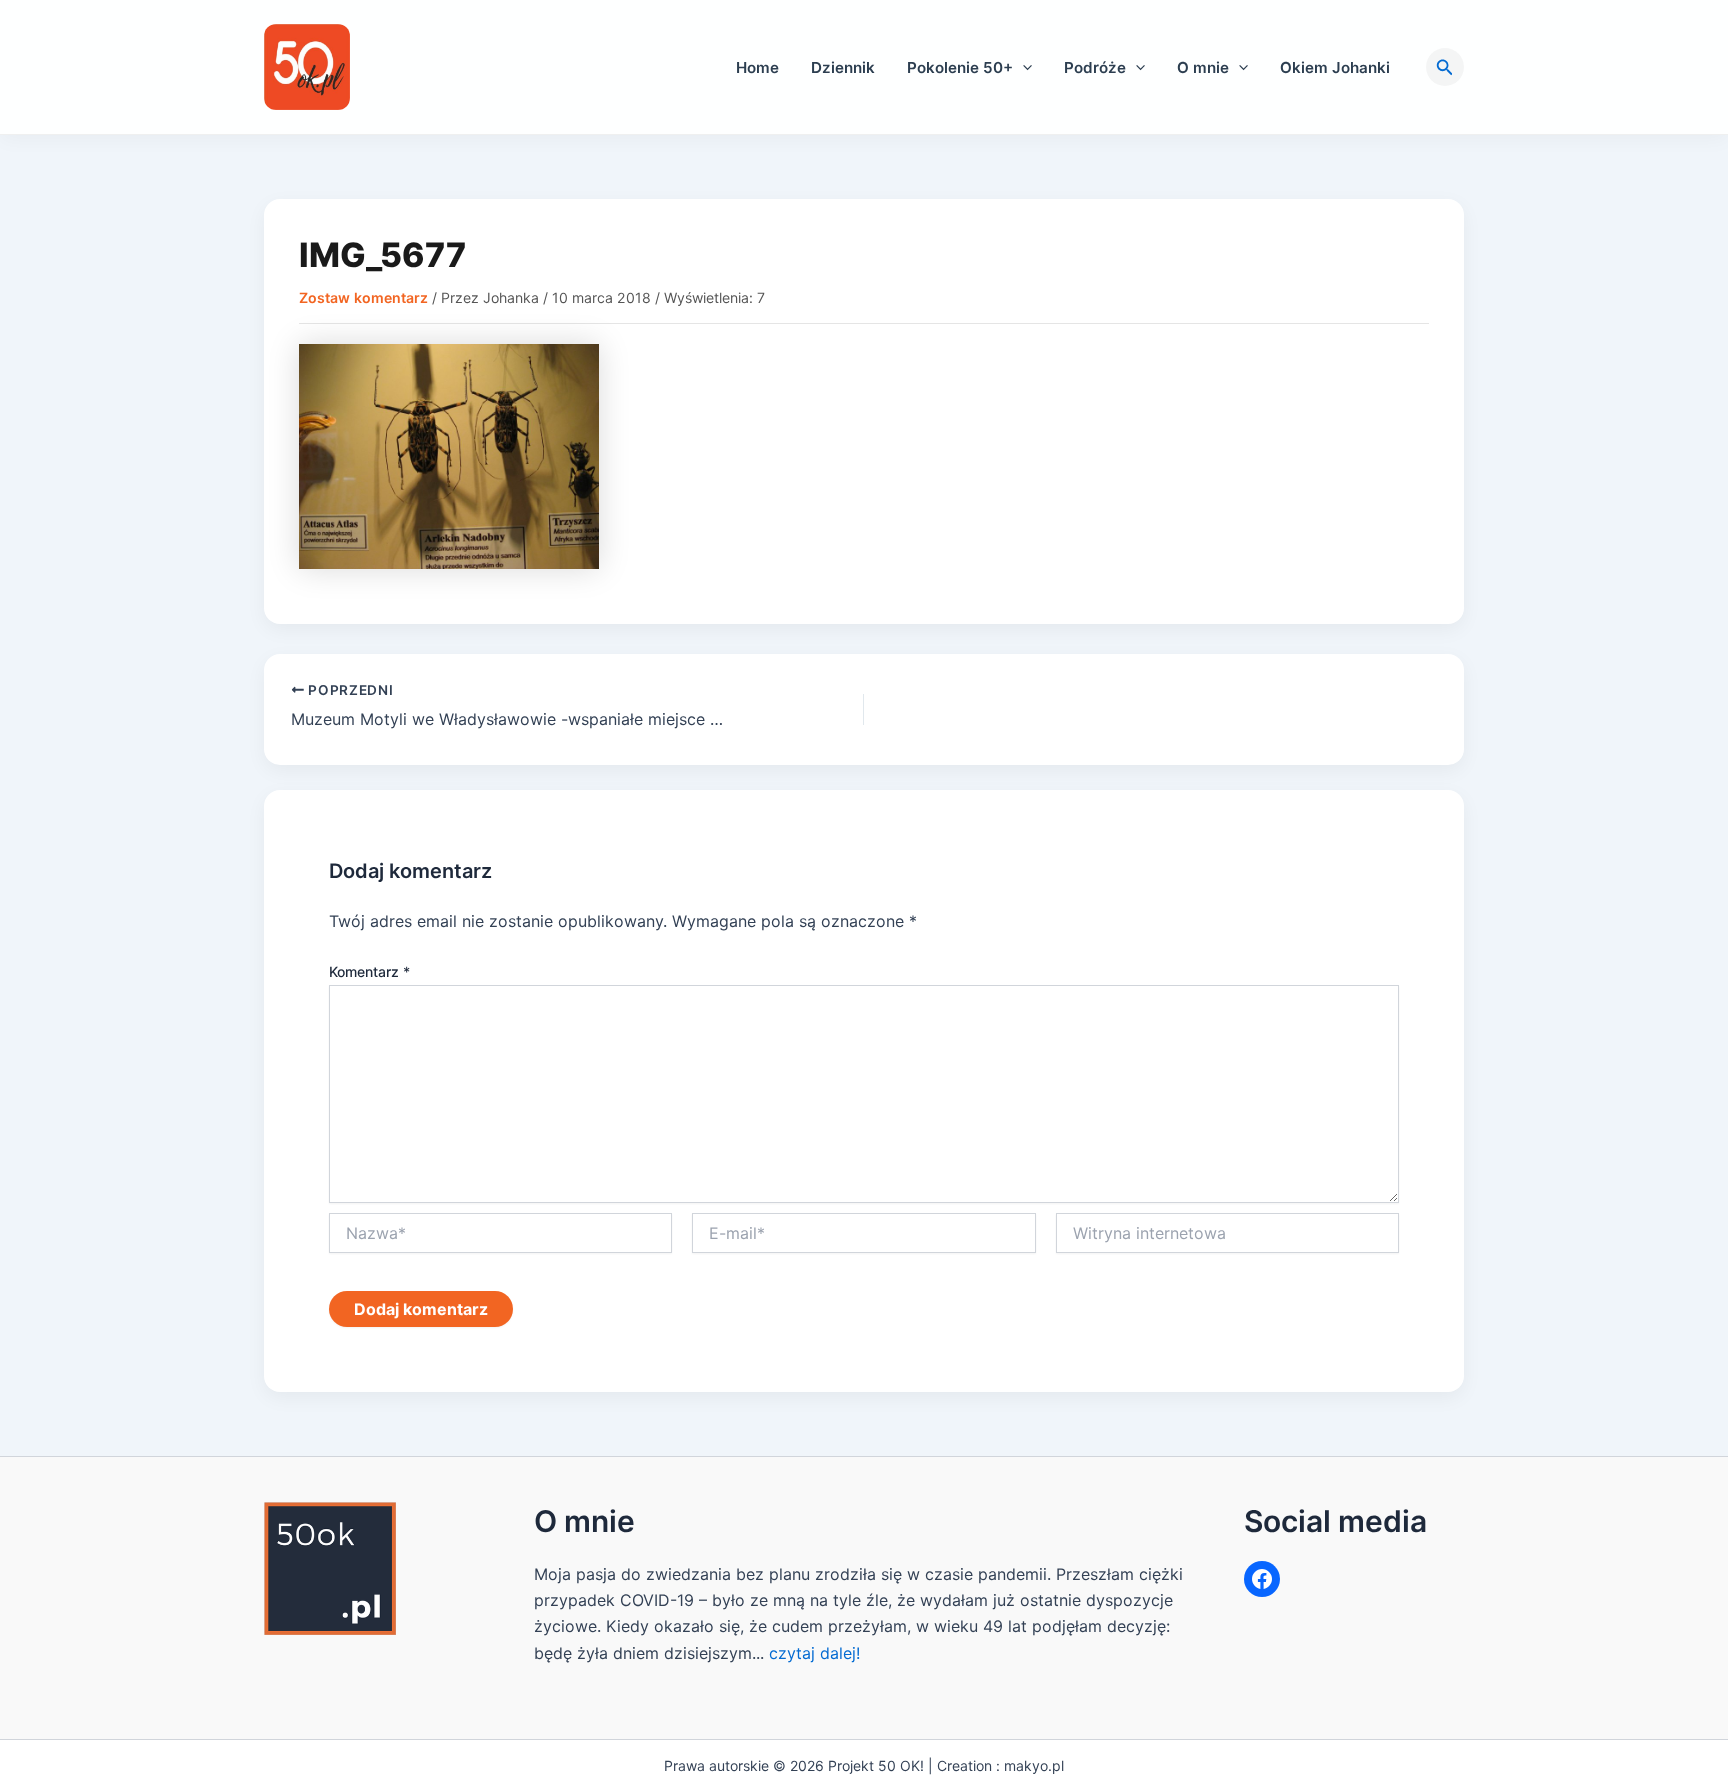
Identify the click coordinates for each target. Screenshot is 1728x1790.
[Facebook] (1262, 1579)
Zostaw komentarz (363, 297)
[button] (1022, 67)
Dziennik (843, 67)
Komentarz (369, 971)
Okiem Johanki (1335, 67)
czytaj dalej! (814, 1653)
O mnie (1203, 67)
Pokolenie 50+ (960, 67)
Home (757, 67)
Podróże (1095, 67)
